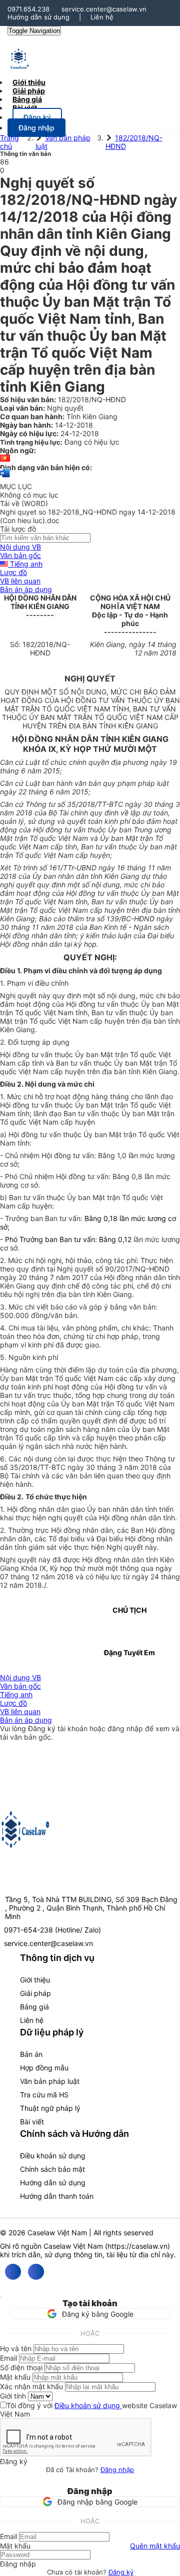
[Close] (1, 2297)
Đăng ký (121, 2572)
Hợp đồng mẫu (44, 2068)
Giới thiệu (35, 1980)
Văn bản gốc (20, 555)
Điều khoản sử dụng (53, 2156)
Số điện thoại (21, 2367)
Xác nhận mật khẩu (31, 2386)
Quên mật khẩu (155, 2546)
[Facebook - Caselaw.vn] (13, 2272)
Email (8, 2358)
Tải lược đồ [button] (18, 529)
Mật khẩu (15, 2377)
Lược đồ (13, 572)
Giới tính (13, 2396)
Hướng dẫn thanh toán (57, 2196)
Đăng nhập (117, 2470)
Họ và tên (16, 2348)
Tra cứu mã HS (44, 2095)
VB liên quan (20, 581)
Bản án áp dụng (26, 589)
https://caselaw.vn (137, 2246)
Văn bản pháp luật (50, 2081)
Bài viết (25, 108)
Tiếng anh (25, 564)
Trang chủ (9, 142)
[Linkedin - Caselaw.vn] (36, 2272)
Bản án (31, 2054)
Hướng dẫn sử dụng (38, 17)
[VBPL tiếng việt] (5, 459)
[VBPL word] (5, 478)
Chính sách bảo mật (52, 2169)
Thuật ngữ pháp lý (50, 2108)
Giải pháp (35, 1993)
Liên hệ (102, 17)
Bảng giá (34, 2007)
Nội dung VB (20, 547)
